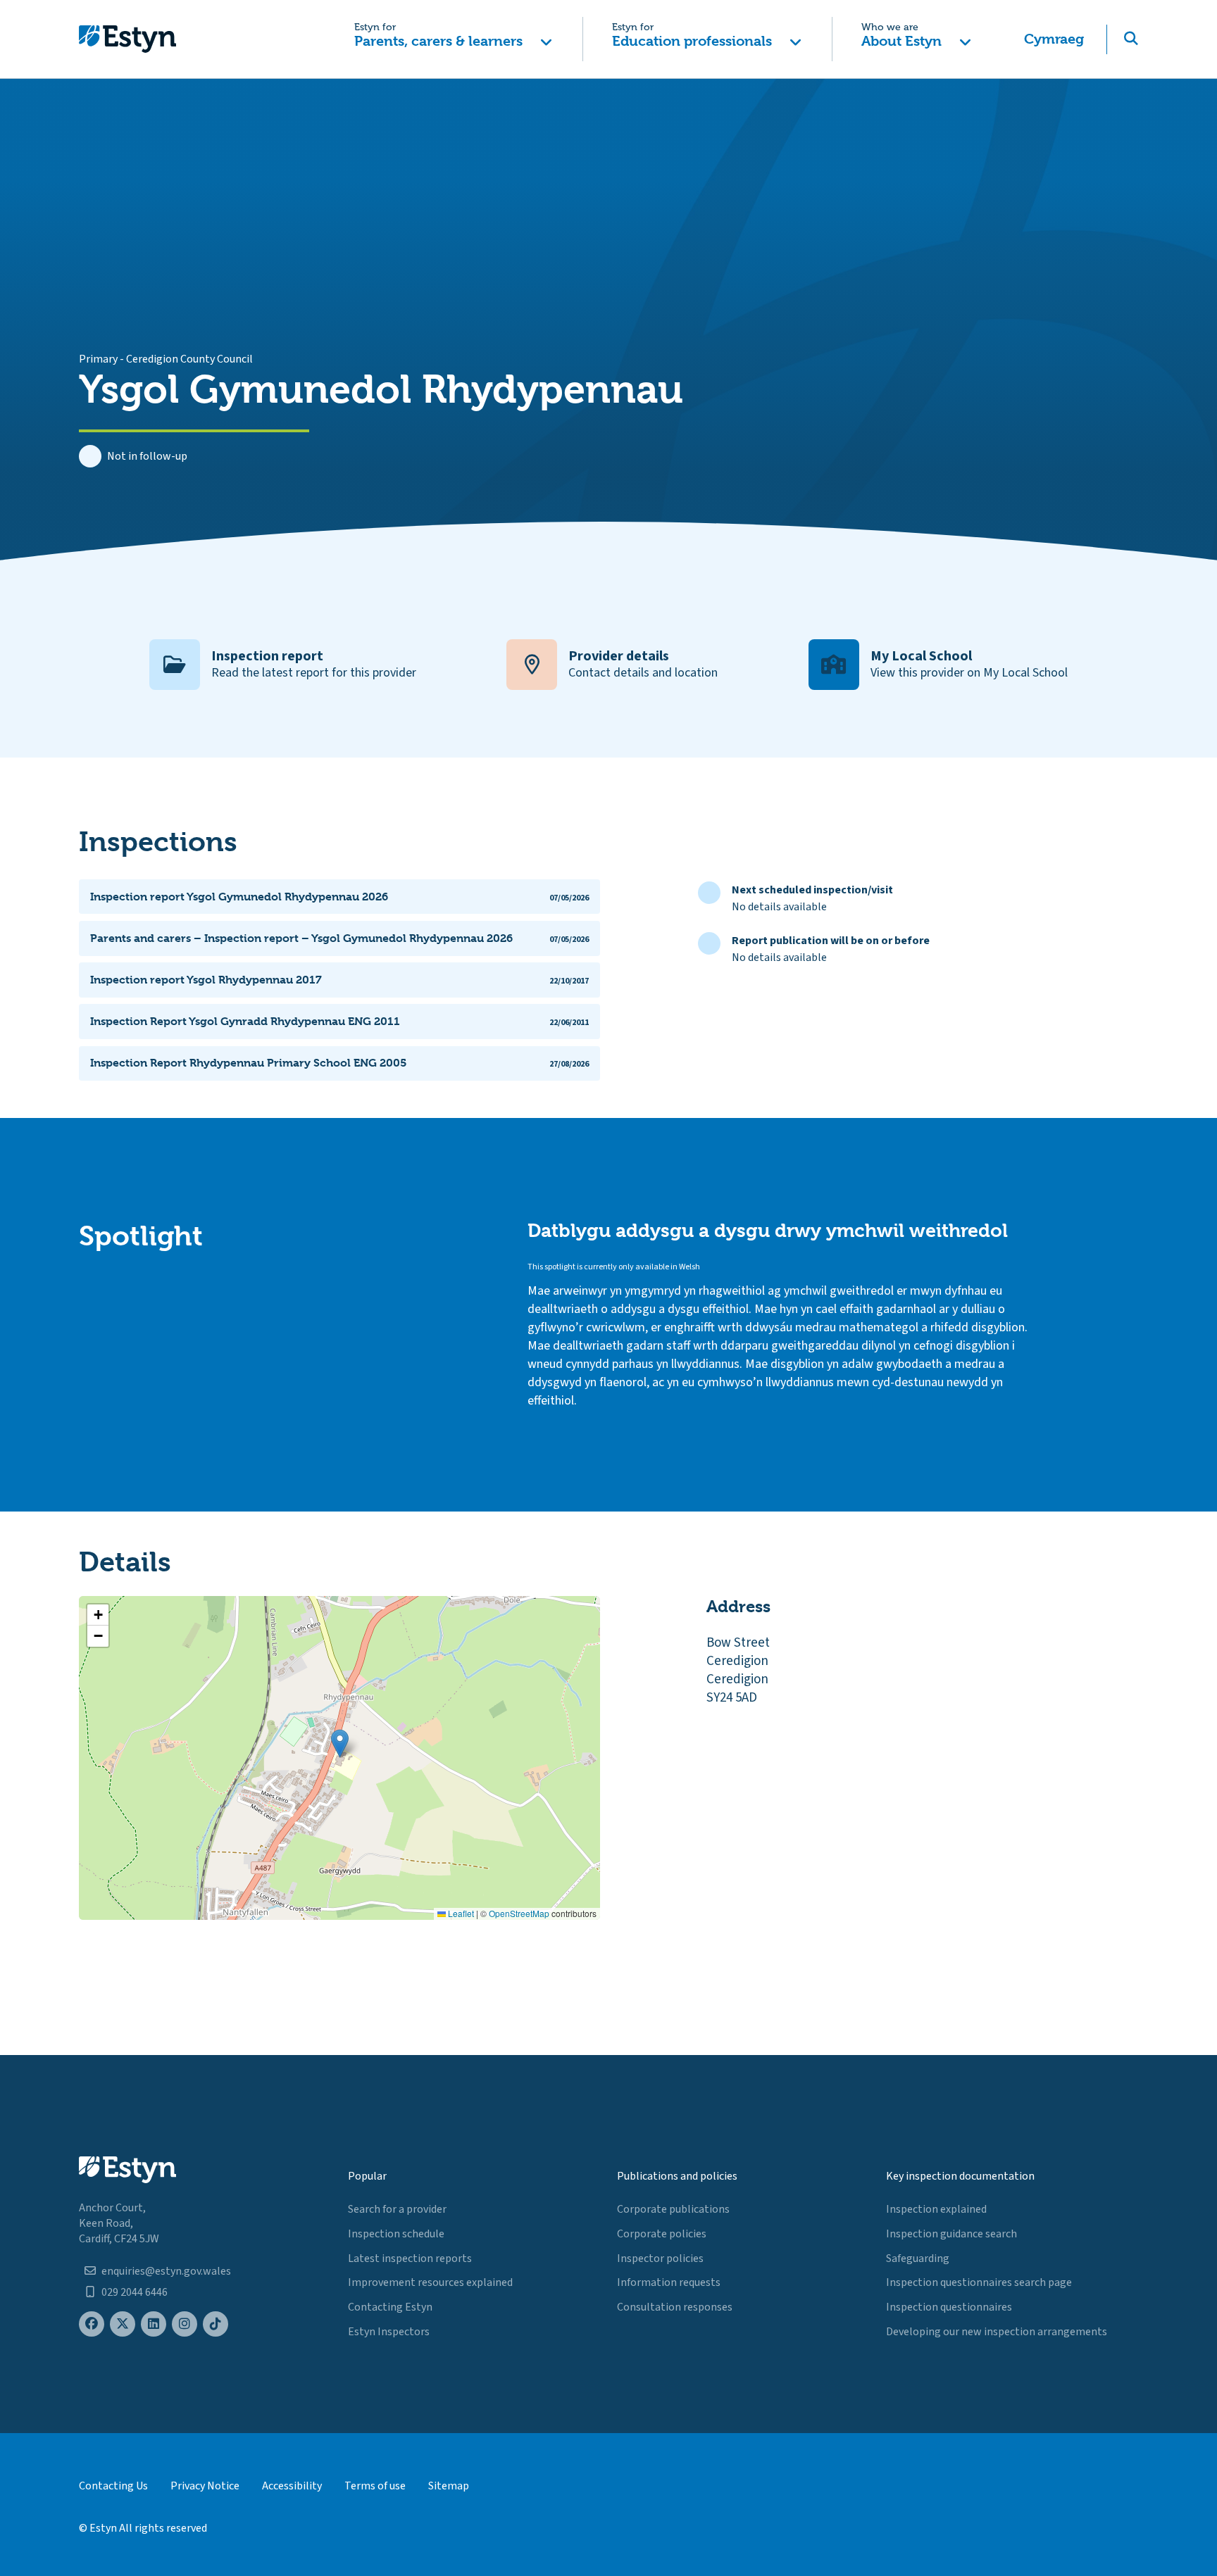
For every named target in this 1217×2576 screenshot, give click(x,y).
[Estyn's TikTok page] (216, 2324)
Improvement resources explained (430, 2282)
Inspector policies (660, 2258)
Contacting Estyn (390, 2307)
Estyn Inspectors (389, 2332)
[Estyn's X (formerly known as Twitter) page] (123, 2324)
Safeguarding (918, 2258)
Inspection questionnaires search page (979, 2282)
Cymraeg (1054, 39)
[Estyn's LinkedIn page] (154, 2324)
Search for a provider (397, 2209)
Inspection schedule (396, 2234)
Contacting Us (113, 2486)
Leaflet (460, 1913)
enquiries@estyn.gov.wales (166, 2271)
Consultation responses (675, 2307)
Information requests (669, 2282)
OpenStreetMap (519, 1913)
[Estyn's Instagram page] (185, 2324)
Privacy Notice (205, 2486)
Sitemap (449, 2486)
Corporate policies (662, 2234)
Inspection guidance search (951, 2234)
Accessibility (292, 2486)
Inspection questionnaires (949, 2307)
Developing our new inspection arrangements (997, 2332)
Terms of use (375, 2486)
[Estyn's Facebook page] (92, 2324)
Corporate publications (673, 2209)
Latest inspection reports (410, 2258)
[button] (453, 39)
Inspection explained (936, 2209)
